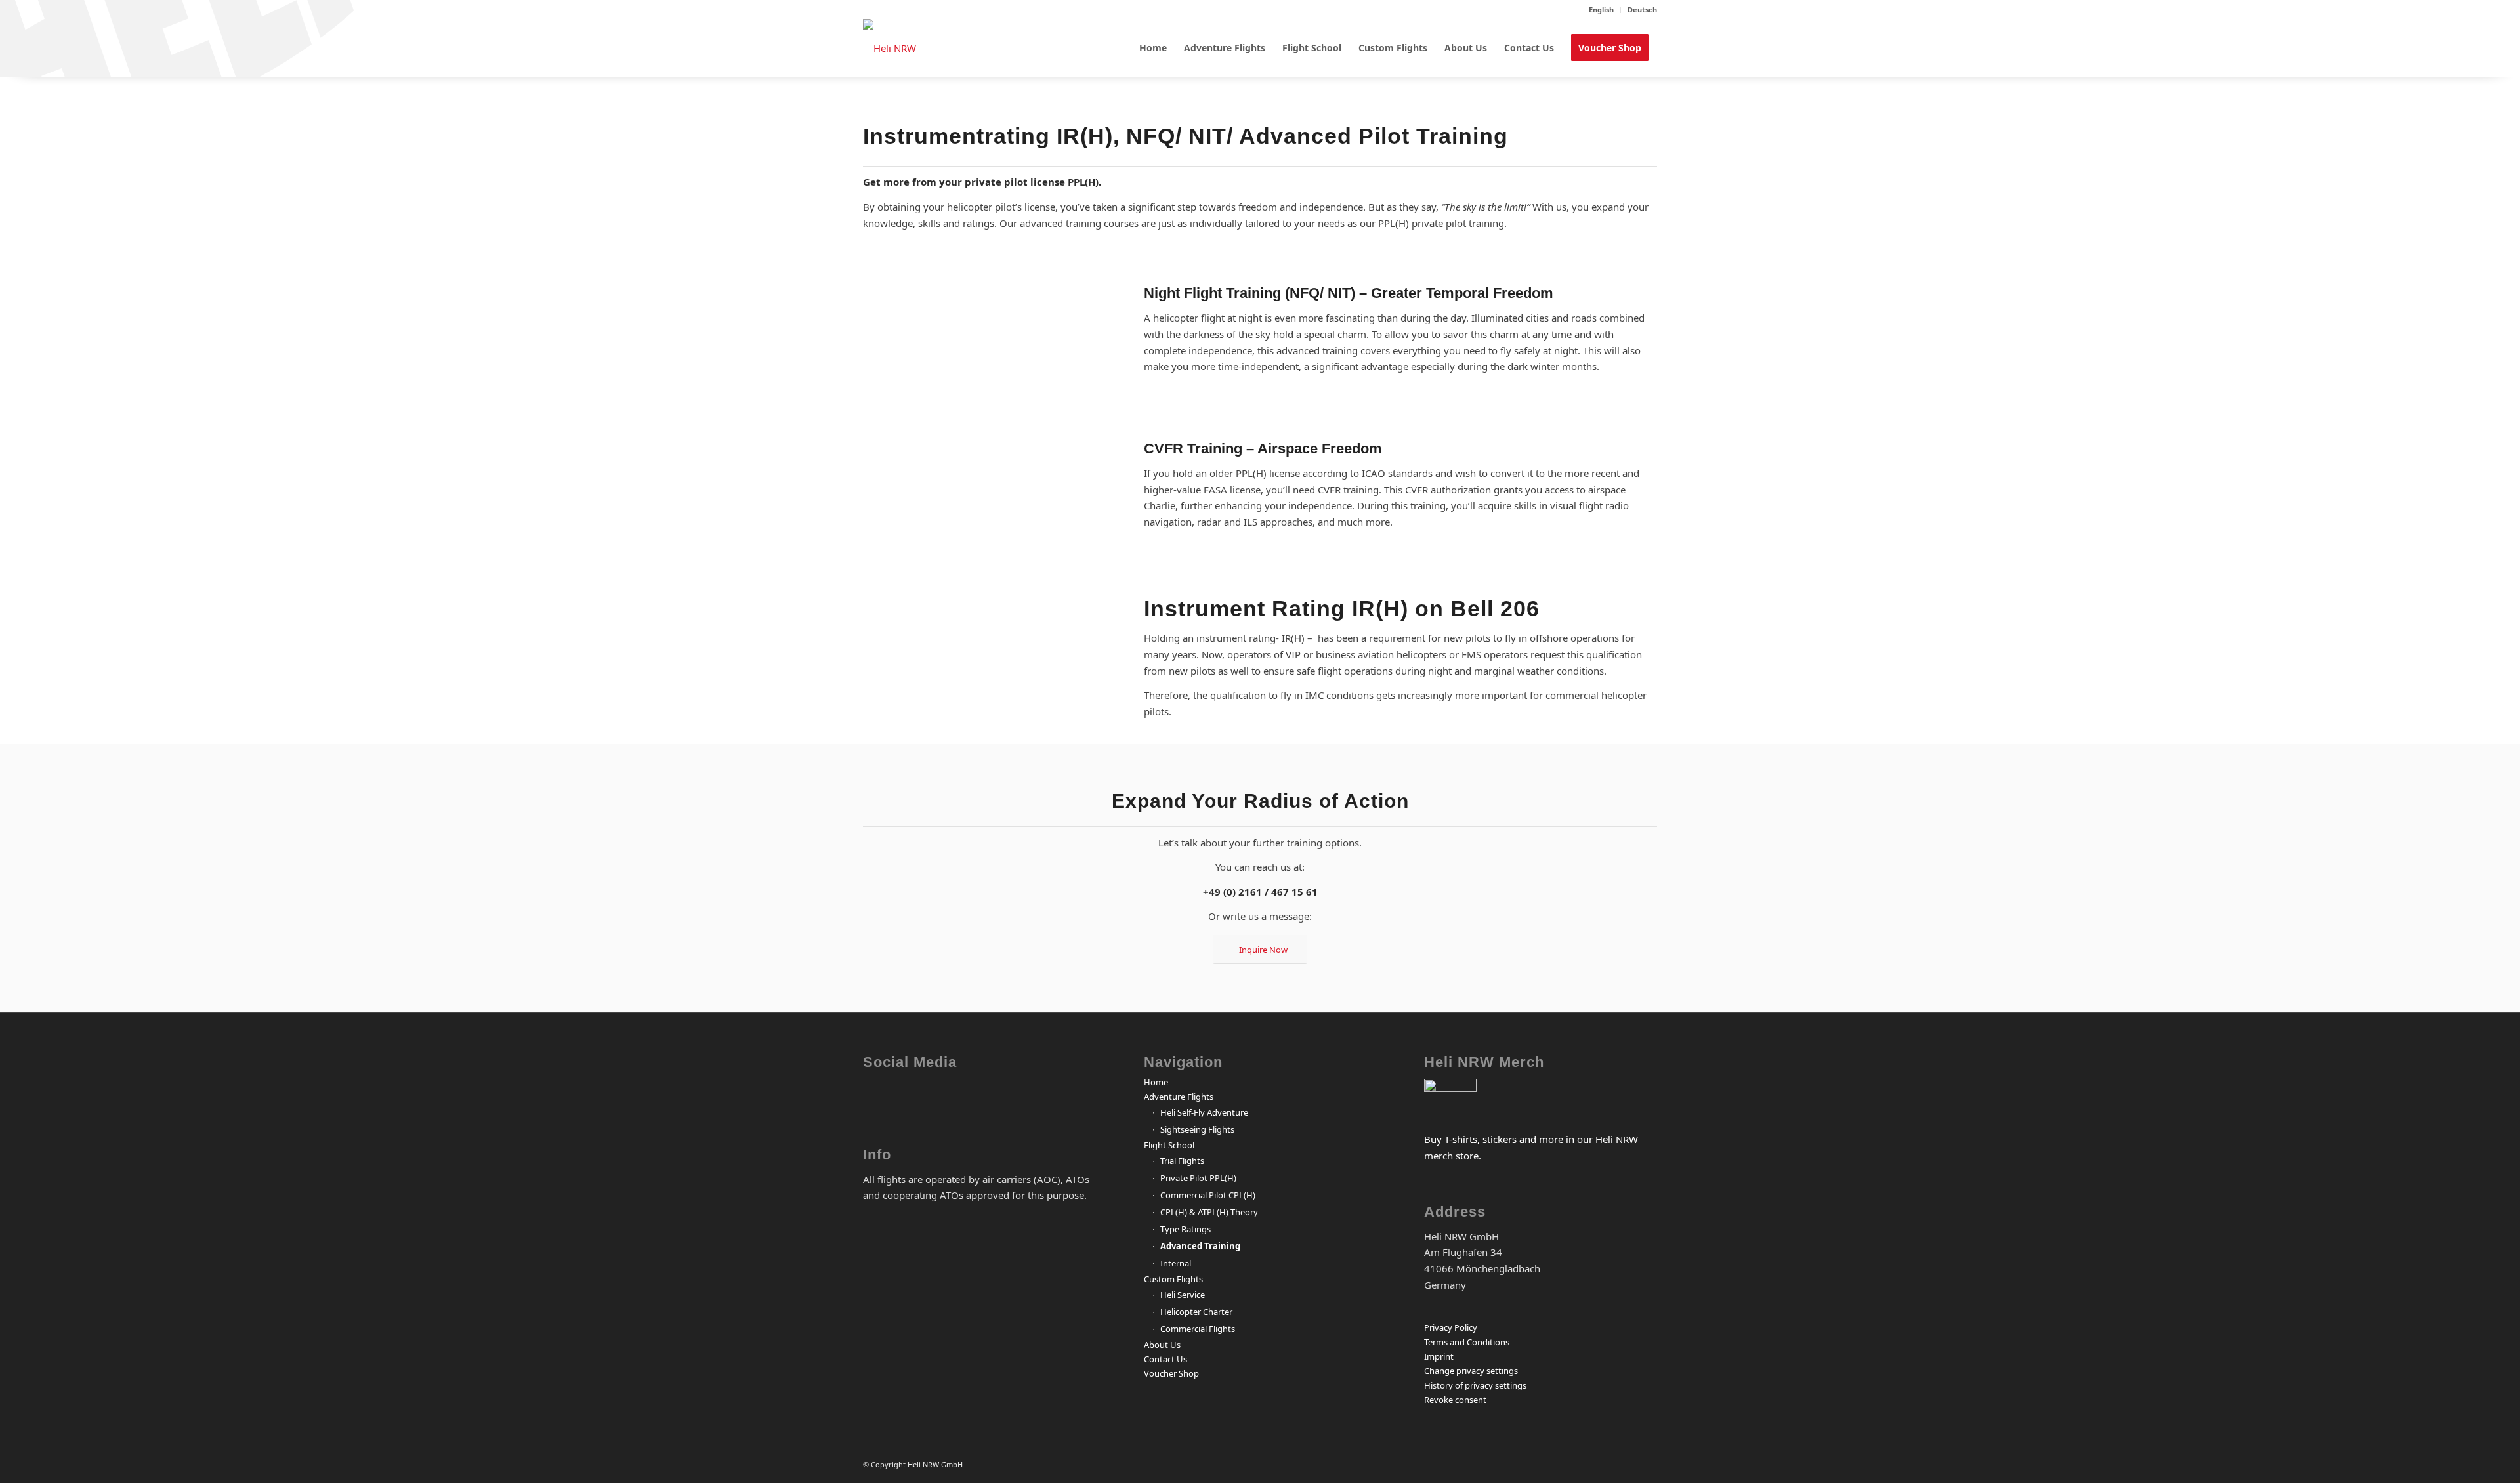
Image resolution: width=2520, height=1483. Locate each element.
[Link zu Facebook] (876, 1100)
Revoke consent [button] (1455, 1400)
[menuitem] (1602, 10)
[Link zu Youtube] (974, 1100)
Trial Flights (1182, 1161)
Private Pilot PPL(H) (1198, 1178)
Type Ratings (1186, 1229)
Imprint (1439, 1356)
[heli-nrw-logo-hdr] (890, 48)
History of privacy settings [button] (1475, 1385)
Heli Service (1183, 1295)
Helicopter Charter (1196, 1312)
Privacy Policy (1451, 1327)
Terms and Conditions (1467, 1342)
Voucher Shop (1171, 1373)
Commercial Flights (1198, 1329)
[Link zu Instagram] (925, 1100)
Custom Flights (1173, 1279)
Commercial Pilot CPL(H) (1208, 1195)
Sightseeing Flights (1197, 1129)
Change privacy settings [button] (1471, 1371)
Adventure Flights (1179, 1097)
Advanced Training (1200, 1246)
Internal (1176, 1263)
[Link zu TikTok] (1022, 1100)
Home (1156, 1082)
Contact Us (1165, 1359)
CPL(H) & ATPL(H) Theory (1209, 1212)
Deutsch (1642, 10)
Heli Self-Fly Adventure (1204, 1112)
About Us (1162, 1345)
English (1601, 10)
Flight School (1169, 1145)
